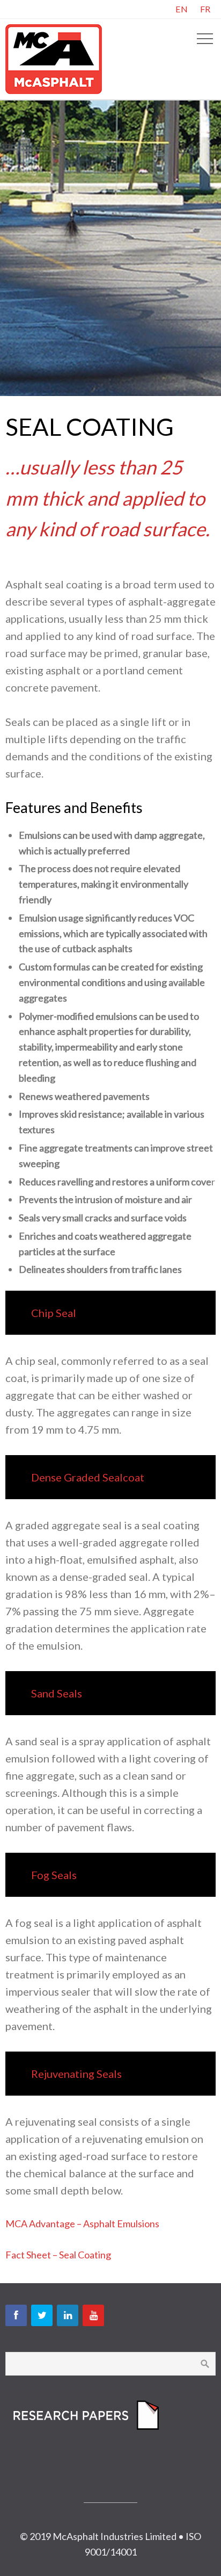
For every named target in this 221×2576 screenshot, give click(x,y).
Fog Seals (54, 1875)
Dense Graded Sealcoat (88, 1477)
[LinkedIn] (68, 2315)
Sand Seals (57, 1693)
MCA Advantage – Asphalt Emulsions (82, 2224)
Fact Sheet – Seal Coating (58, 2255)
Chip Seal (54, 1313)
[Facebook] (16, 2315)
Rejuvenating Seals (76, 2074)
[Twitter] (42, 2315)
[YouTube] (93, 2315)
